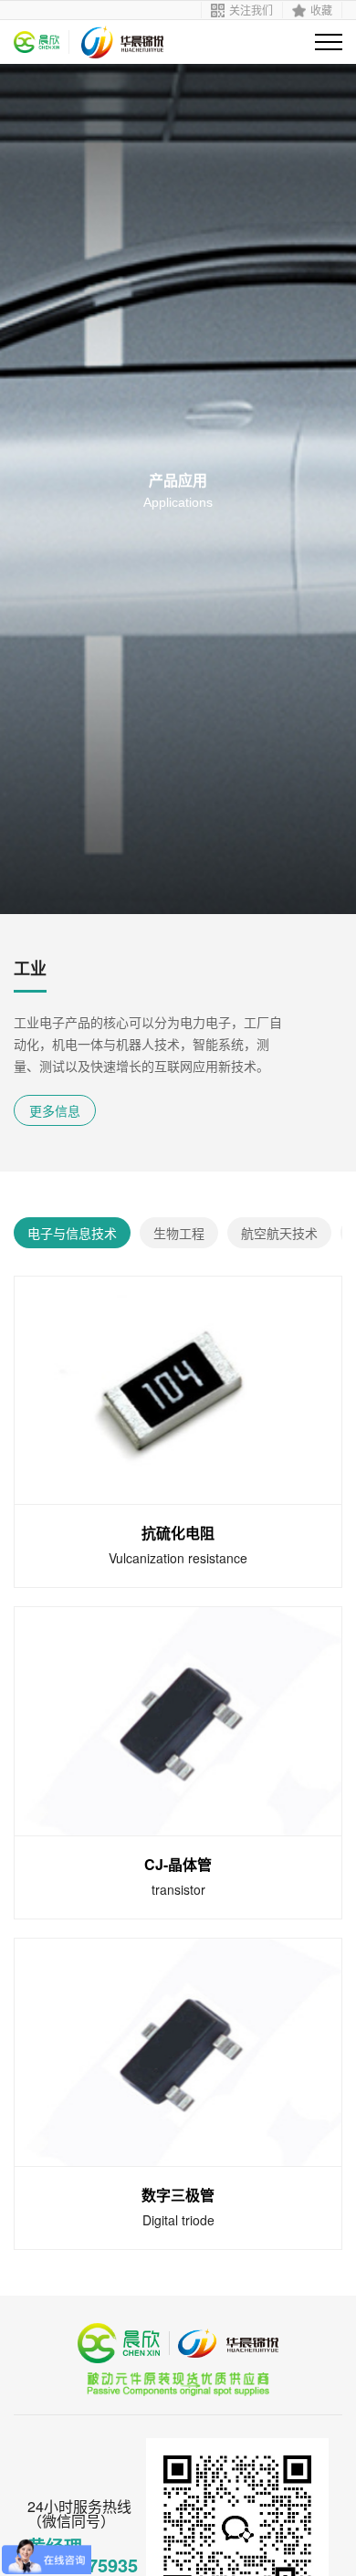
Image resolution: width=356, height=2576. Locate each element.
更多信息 (55, 1110)
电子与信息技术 (72, 1233)
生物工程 (179, 1233)
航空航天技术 (279, 1233)
